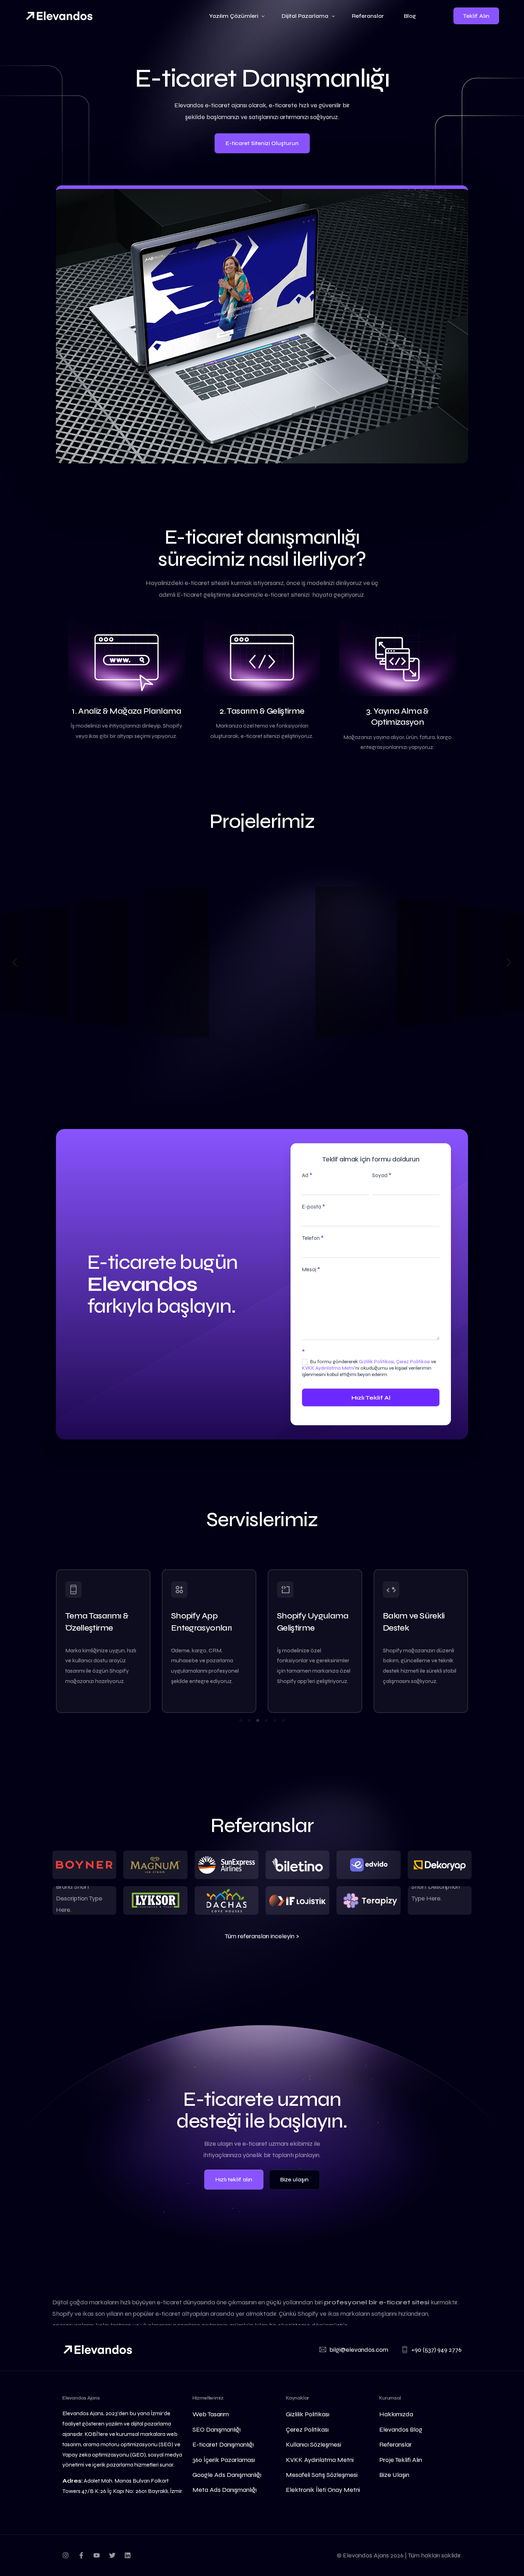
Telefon (313, 1238)
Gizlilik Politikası (376, 1362)
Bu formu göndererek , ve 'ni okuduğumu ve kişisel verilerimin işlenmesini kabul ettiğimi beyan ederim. (369, 1368)
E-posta (314, 1207)
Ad (307, 1175)
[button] (15, 962)
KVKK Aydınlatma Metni (328, 1368)
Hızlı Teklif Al (371, 1398)
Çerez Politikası (413, 1362)
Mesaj (311, 1269)
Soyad (382, 1175)
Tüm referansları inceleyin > (262, 1936)
